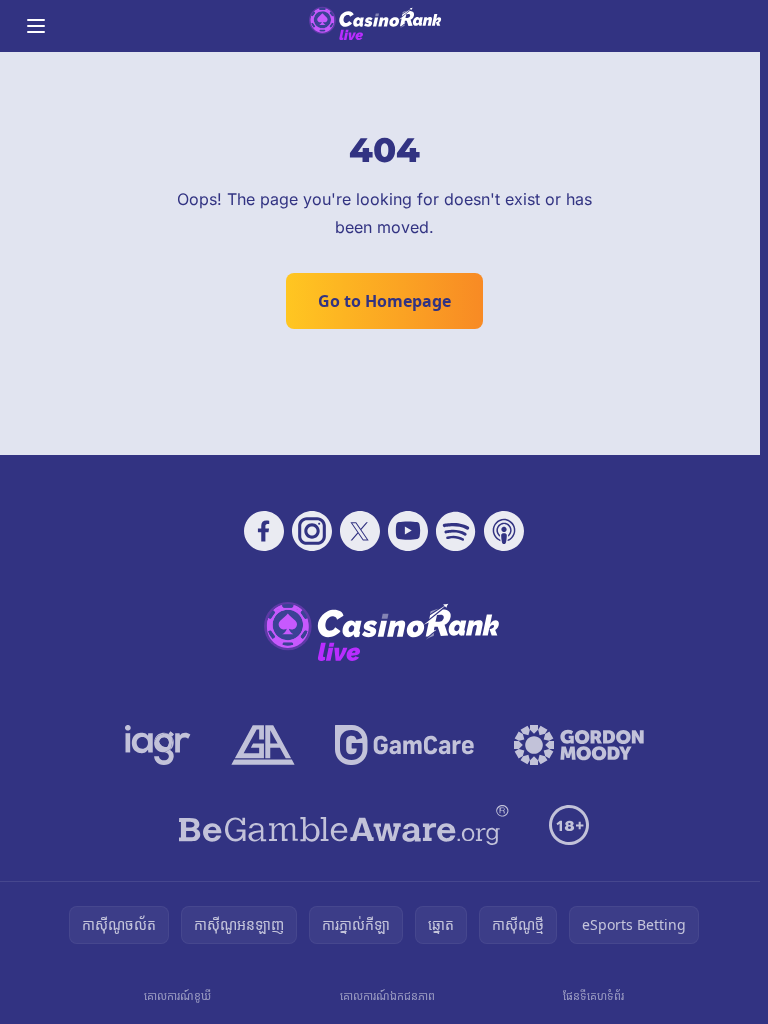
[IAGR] (158, 745)
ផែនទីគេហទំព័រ (593, 995)
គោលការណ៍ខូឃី (177, 995)
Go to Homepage (384, 301)
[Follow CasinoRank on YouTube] (408, 531)
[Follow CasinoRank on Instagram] (312, 531)
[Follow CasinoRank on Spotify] (456, 531)
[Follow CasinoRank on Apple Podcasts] (504, 531)
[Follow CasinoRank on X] (360, 531)
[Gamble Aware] (344, 825)
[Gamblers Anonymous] (263, 745)
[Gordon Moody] (579, 745)
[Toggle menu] (36, 26)
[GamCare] (404, 745)
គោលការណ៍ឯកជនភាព (387, 995)
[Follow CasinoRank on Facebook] (264, 531)
